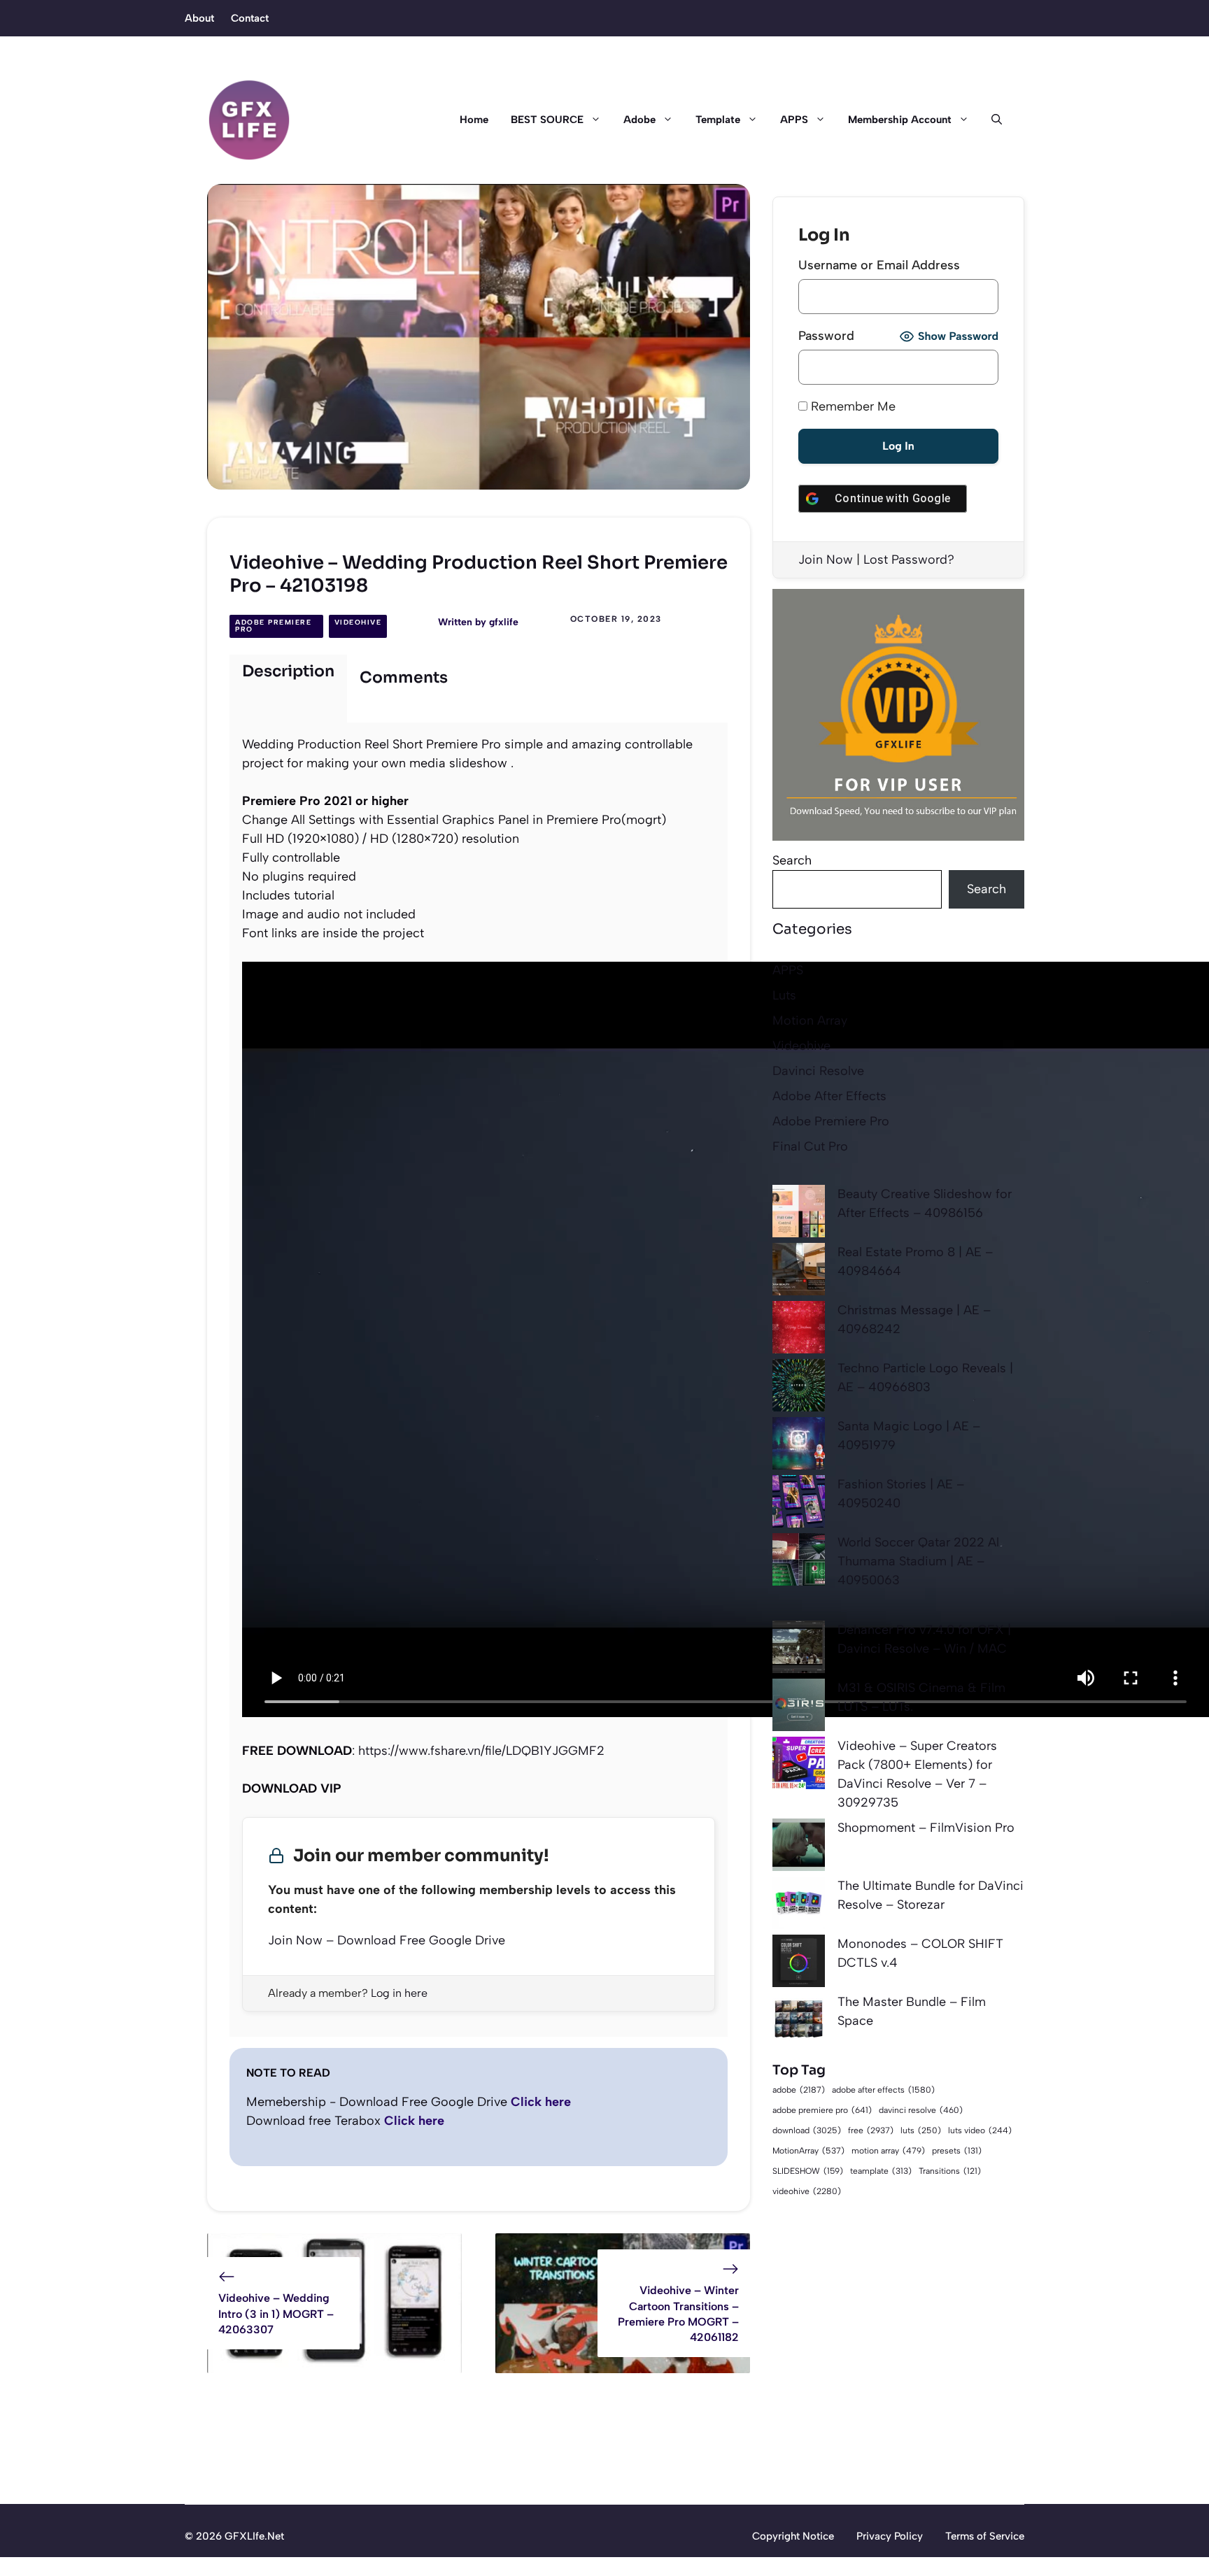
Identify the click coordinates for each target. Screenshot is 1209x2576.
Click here (541, 2102)
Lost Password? (909, 560)
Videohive (358, 622)
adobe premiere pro (822, 2110)
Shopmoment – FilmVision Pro (926, 1828)
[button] (991, 120)
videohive (807, 2191)
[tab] (288, 689)
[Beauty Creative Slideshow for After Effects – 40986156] (799, 1214)
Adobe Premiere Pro (273, 626)
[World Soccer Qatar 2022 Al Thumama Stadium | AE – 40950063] (799, 1562)
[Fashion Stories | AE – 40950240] (799, 1504)
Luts (784, 995)
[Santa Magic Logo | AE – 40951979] (799, 1446)
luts (921, 2130)
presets (957, 2151)
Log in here (399, 1993)
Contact (250, 18)
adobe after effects (883, 2090)
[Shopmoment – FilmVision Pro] (799, 1848)
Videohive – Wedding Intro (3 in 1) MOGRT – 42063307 (276, 2314)
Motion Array (810, 1020)
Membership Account (900, 120)
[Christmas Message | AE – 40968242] (799, 1330)
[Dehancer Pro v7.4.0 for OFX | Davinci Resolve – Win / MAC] (799, 1650)
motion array (888, 2151)
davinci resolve (921, 2110)
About (199, 18)
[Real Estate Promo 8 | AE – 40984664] (799, 1272)
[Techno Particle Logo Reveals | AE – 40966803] (799, 1388)
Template (718, 120)
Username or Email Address (879, 265)
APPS (794, 120)
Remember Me (851, 406)
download (807, 2130)
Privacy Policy (890, 2536)
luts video (980, 2130)
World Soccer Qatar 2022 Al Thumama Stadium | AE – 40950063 (918, 1561)
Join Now (826, 560)
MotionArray (808, 2151)
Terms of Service (985, 2536)
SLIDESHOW (808, 2171)
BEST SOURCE (547, 120)
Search (792, 860)
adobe (799, 2090)
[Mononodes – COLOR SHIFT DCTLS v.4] (799, 1964)
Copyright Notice (793, 2536)
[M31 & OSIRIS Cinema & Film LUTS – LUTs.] (799, 1708)
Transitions (950, 2171)
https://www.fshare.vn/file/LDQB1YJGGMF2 (481, 1751)
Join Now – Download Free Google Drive (387, 1940)
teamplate (881, 2171)
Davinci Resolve (818, 1071)
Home (474, 120)
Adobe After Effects (829, 1096)
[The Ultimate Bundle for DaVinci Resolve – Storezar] (799, 1906)
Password (826, 336)
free (871, 2130)
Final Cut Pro (810, 1146)
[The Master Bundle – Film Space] (799, 2022)
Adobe (639, 120)
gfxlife (504, 622)
